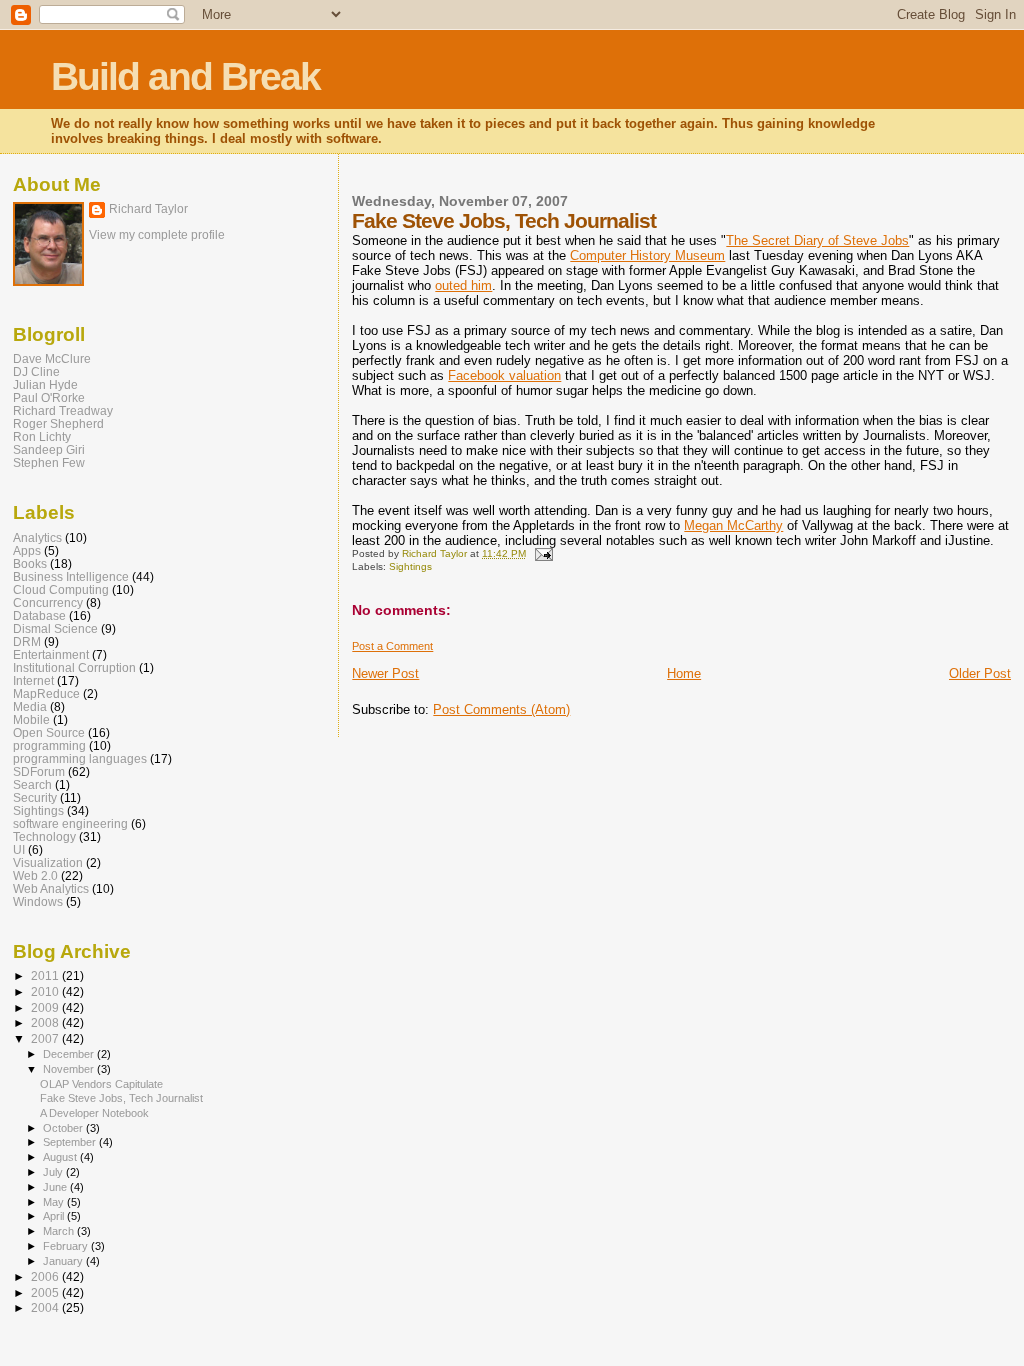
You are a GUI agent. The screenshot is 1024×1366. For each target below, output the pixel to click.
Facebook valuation (504, 375)
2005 (46, 1292)
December (70, 1054)
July (54, 1172)
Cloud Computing (61, 589)
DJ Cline (36, 371)
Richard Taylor (148, 209)
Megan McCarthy (733, 525)
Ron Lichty (42, 436)
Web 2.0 (35, 875)
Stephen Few (49, 462)
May (55, 1202)
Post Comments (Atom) (501, 709)
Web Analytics (51, 888)
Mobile (31, 719)
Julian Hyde (45, 384)
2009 (46, 1007)
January (64, 1261)
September (71, 1142)
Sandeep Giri (49, 449)
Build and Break (185, 76)
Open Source (49, 732)
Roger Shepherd (58, 423)
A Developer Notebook (94, 1113)
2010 (46, 991)
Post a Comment (392, 646)
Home (684, 673)
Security (35, 797)
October (64, 1128)
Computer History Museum (647, 255)
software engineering (70, 823)
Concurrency (48, 602)
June (56, 1187)
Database (39, 615)
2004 (46, 1307)
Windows (38, 901)
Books (30, 563)
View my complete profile (157, 235)
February (67, 1246)
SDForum (39, 771)
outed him (463, 285)
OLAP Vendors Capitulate (101, 1084)
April (55, 1216)
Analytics (37, 537)
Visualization (48, 862)
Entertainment (51, 654)
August (61, 1157)
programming (49, 745)
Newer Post (385, 673)
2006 (46, 1276)
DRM (27, 641)
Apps (27, 550)
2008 (46, 1022)
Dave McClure (52, 358)
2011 (46, 975)
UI (19, 849)
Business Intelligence (71, 576)
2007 (46, 1038)
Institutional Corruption (74, 667)
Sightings (410, 566)
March (60, 1231)
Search (32, 784)
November (70, 1069)
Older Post (980, 673)
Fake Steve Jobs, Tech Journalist (121, 1098)
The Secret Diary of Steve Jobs (817, 240)
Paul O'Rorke (49, 397)
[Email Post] (542, 553)
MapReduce (46, 693)
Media (30, 706)
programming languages (80, 758)
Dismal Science (55, 628)
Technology (44, 836)
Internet (33, 680)
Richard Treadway (63, 410)
